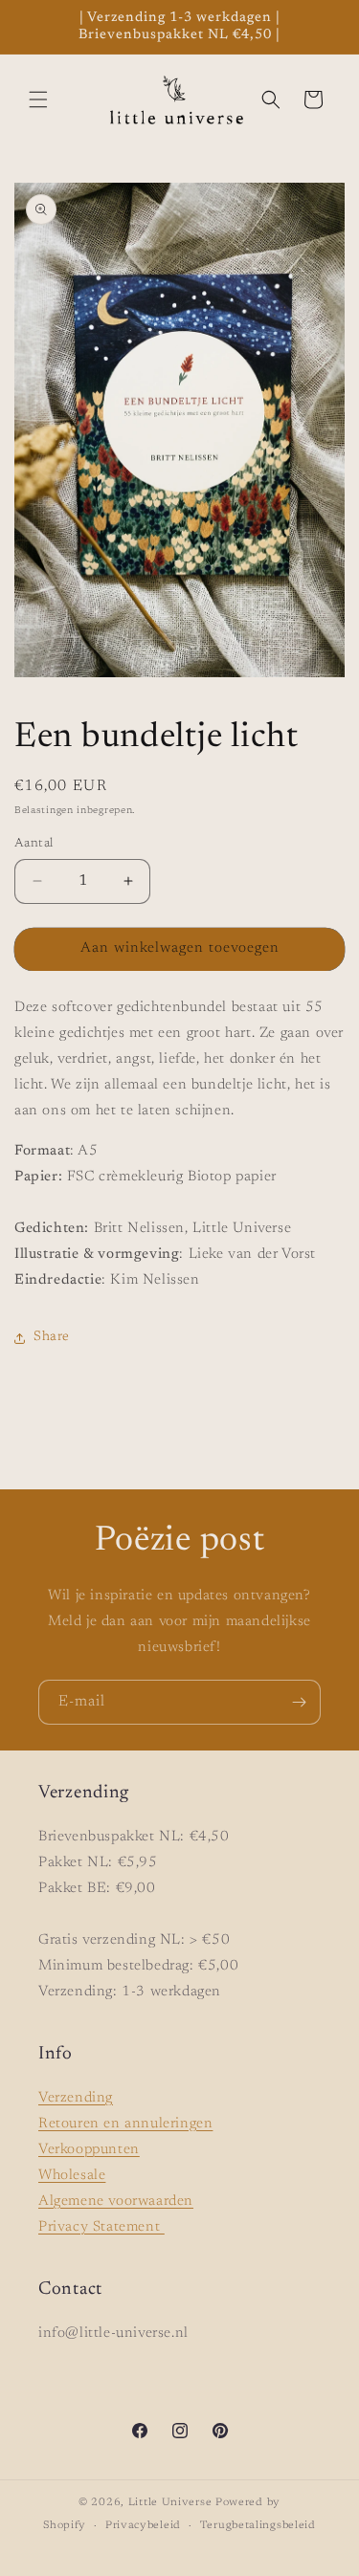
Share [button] (52, 1337)
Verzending (76, 2098)
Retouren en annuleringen (125, 2124)
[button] (38, 99)
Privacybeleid (143, 2526)
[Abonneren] (299, 1702)
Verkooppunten (89, 2150)
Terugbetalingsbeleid (258, 2526)
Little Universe (170, 2503)
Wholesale (72, 2176)
